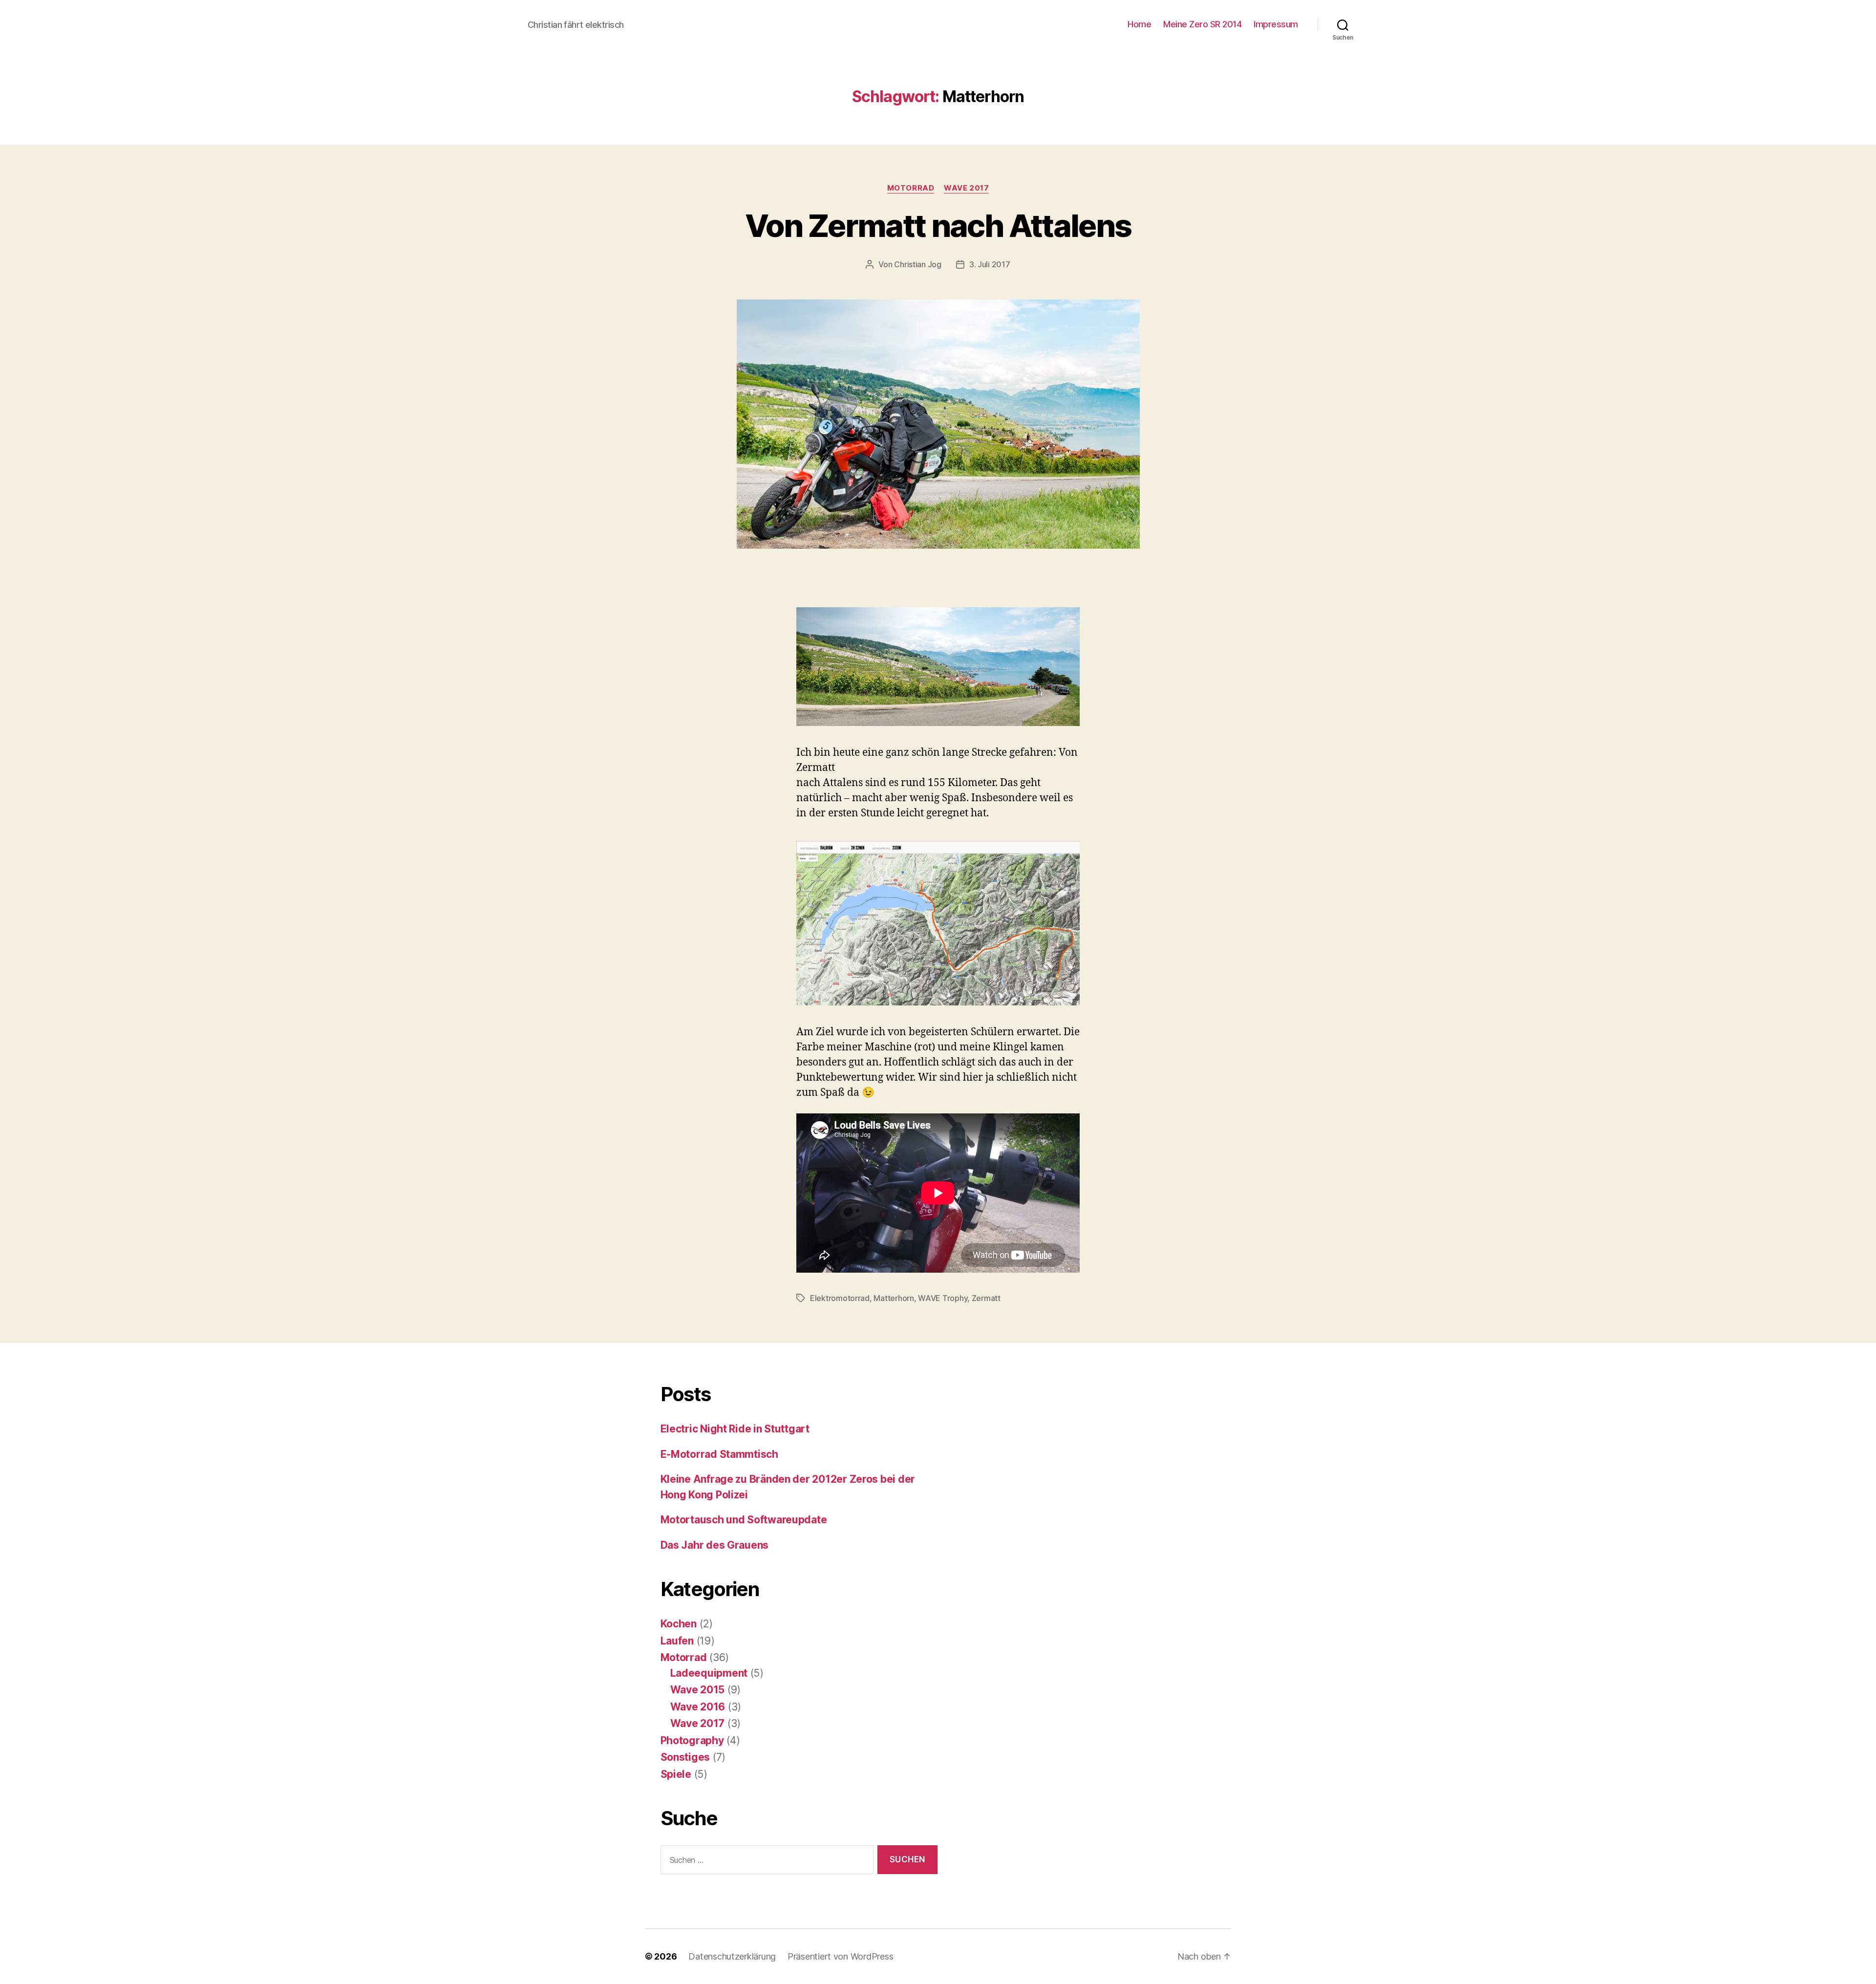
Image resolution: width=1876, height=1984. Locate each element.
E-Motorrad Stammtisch (719, 1454)
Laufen (677, 1641)
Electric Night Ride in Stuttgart (735, 1429)
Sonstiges (685, 1757)
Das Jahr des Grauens (715, 1545)
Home (1139, 24)
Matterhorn (894, 1298)
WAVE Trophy (943, 1298)
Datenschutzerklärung (732, 1956)
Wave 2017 (966, 188)
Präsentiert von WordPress (840, 1956)
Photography (692, 1740)
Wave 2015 (698, 1690)
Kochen (679, 1624)
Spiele (676, 1774)
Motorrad (911, 188)
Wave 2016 (698, 1707)
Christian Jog (918, 264)
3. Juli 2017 (990, 264)
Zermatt (986, 1298)
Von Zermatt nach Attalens (938, 225)
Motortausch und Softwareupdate (744, 1520)
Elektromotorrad (840, 1298)
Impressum (1276, 24)
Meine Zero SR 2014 (1202, 24)
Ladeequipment (709, 1673)
